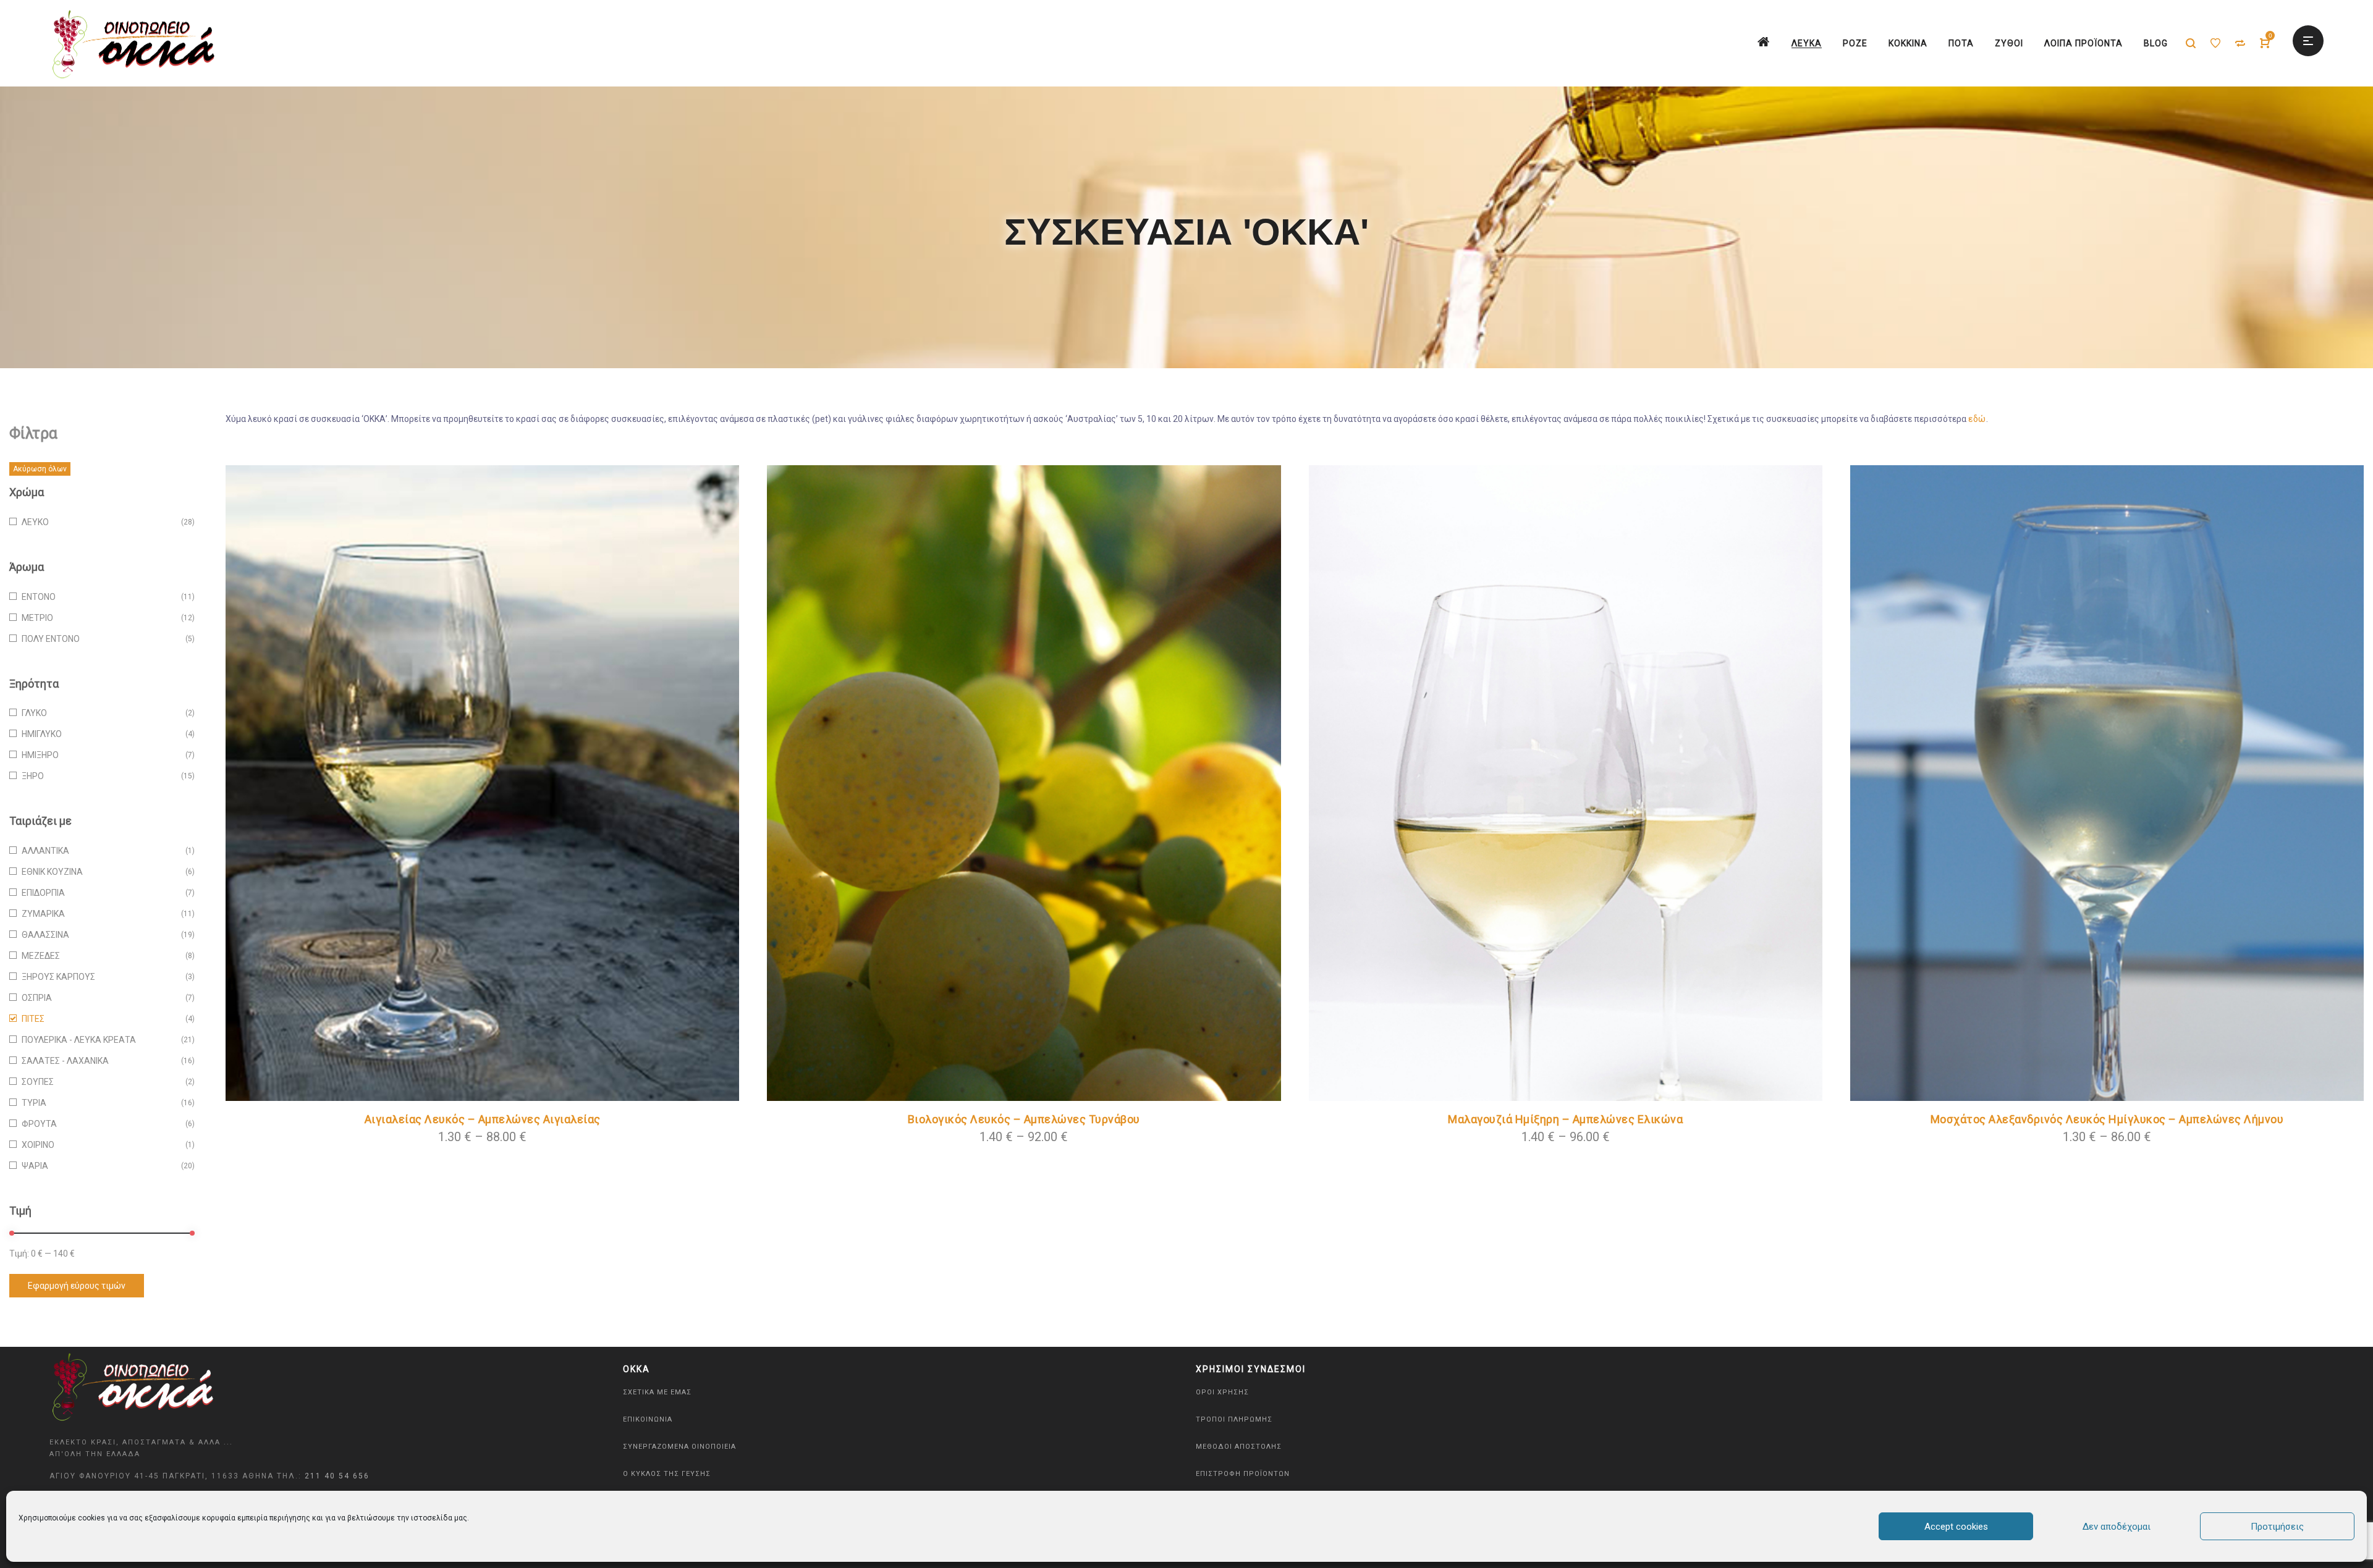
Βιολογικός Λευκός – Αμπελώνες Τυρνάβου (1024, 1119)
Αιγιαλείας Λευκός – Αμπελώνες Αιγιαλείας (483, 1119)
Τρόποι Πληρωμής (1234, 1419)
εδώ (1977, 419)
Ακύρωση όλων (40, 469)
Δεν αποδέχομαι (2117, 1527)
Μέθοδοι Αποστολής (1239, 1447)
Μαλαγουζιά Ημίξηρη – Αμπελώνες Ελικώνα (1565, 1119)
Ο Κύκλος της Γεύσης (667, 1474)
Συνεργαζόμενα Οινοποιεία (679, 1447)
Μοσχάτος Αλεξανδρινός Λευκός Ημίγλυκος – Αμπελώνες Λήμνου (2107, 1119)
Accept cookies (1956, 1527)
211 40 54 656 (337, 1476)
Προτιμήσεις (2277, 1527)
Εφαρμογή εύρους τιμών (77, 1286)
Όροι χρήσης (1222, 1392)
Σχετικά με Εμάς (657, 1392)
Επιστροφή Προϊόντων (1243, 1474)
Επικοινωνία (648, 1419)
